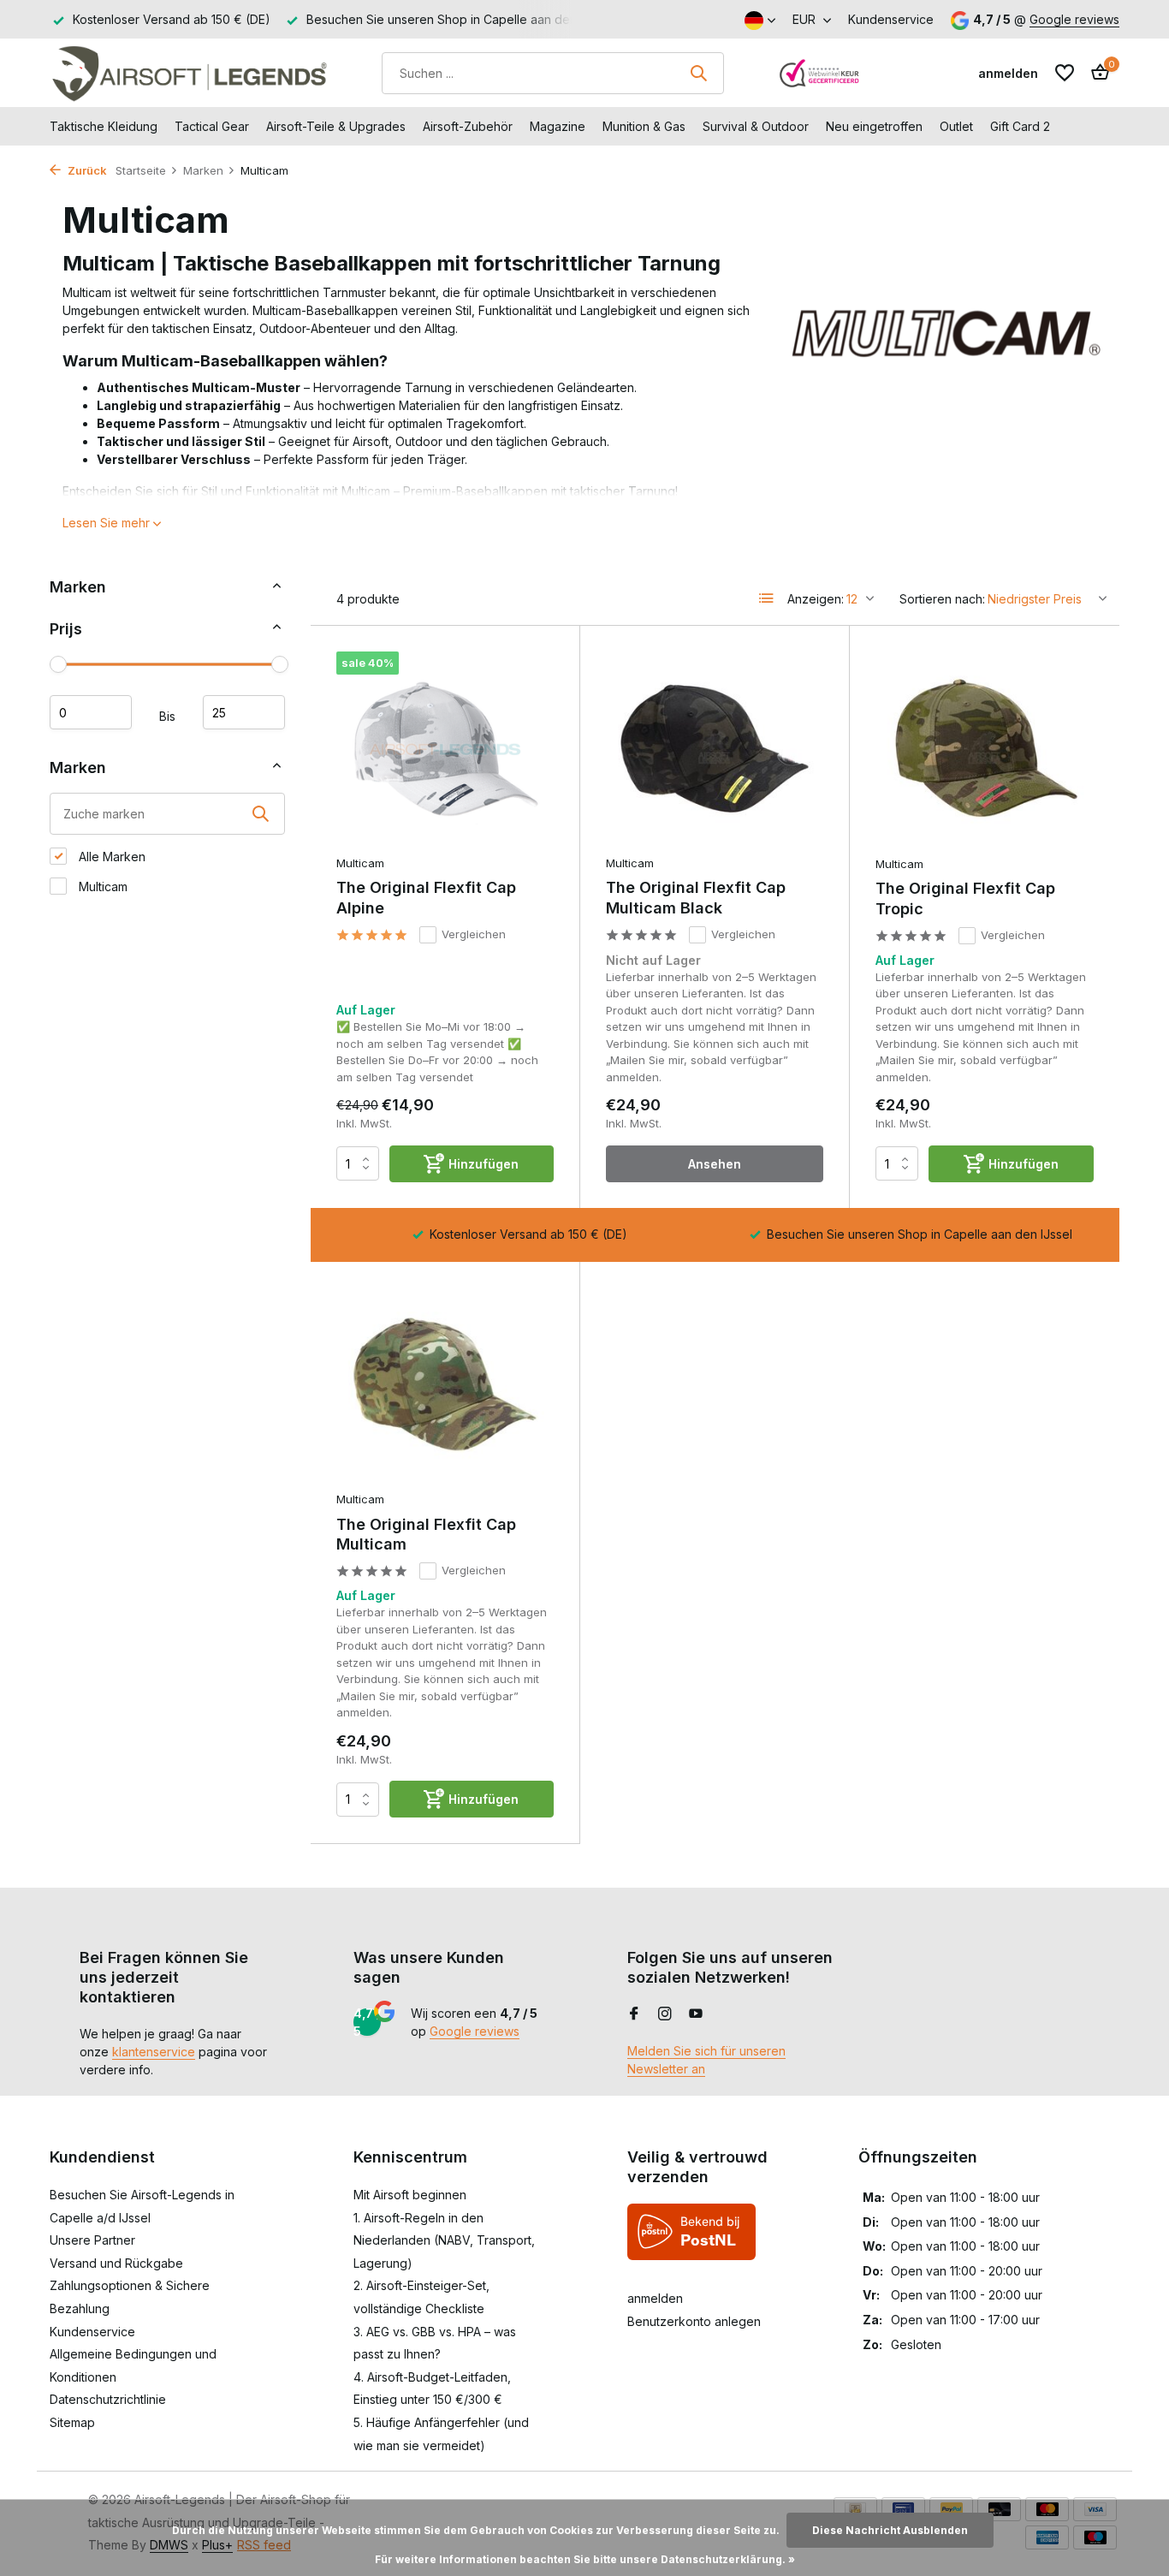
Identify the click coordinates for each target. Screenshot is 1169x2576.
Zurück (86, 170)
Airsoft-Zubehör (468, 126)
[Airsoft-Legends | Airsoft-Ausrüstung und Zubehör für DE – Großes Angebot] (189, 73)
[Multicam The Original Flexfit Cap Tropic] (985, 749)
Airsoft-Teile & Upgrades (336, 126)
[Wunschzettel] (1065, 73)
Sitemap (72, 2422)
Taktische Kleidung (104, 126)
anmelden (655, 2298)
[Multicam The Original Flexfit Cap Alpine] (445, 749)
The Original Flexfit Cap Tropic (965, 898)
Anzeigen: (816, 599)
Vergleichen (474, 934)
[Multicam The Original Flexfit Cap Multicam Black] (715, 749)
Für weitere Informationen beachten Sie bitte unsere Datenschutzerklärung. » (585, 2559)
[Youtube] (696, 2014)
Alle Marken (110, 857)
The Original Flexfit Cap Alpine (426, 897)
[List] (767, 598)
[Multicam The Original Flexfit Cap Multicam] (445, 1385)
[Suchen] (698, 73)
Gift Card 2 (1020, 126)
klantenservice (154, 2052)
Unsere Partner (92, 2240)
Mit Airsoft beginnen (410, 2195)
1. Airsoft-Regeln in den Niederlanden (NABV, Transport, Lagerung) (444, 2240)
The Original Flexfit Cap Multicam (426, 1534)
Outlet (956, 126)
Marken (203, 170)
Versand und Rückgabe (116, 2263)
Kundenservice (891, 19)
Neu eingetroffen (874, 126)
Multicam (101, 886)
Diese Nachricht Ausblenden (890, 2530)
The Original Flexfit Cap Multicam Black (696, 897)
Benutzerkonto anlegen (694, 2321)
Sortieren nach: (942, 599)
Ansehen (715, 1164)
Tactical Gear (212, 126)
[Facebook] (634, 2014)
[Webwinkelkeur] (820, 73)
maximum (244, 711)
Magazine (558, 126)
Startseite (141, 170)
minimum (91, 711)
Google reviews (1074, 19)
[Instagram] (665, 2014)
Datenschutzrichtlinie (108, 2399)
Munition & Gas (644, 126)
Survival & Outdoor (756, 126)
